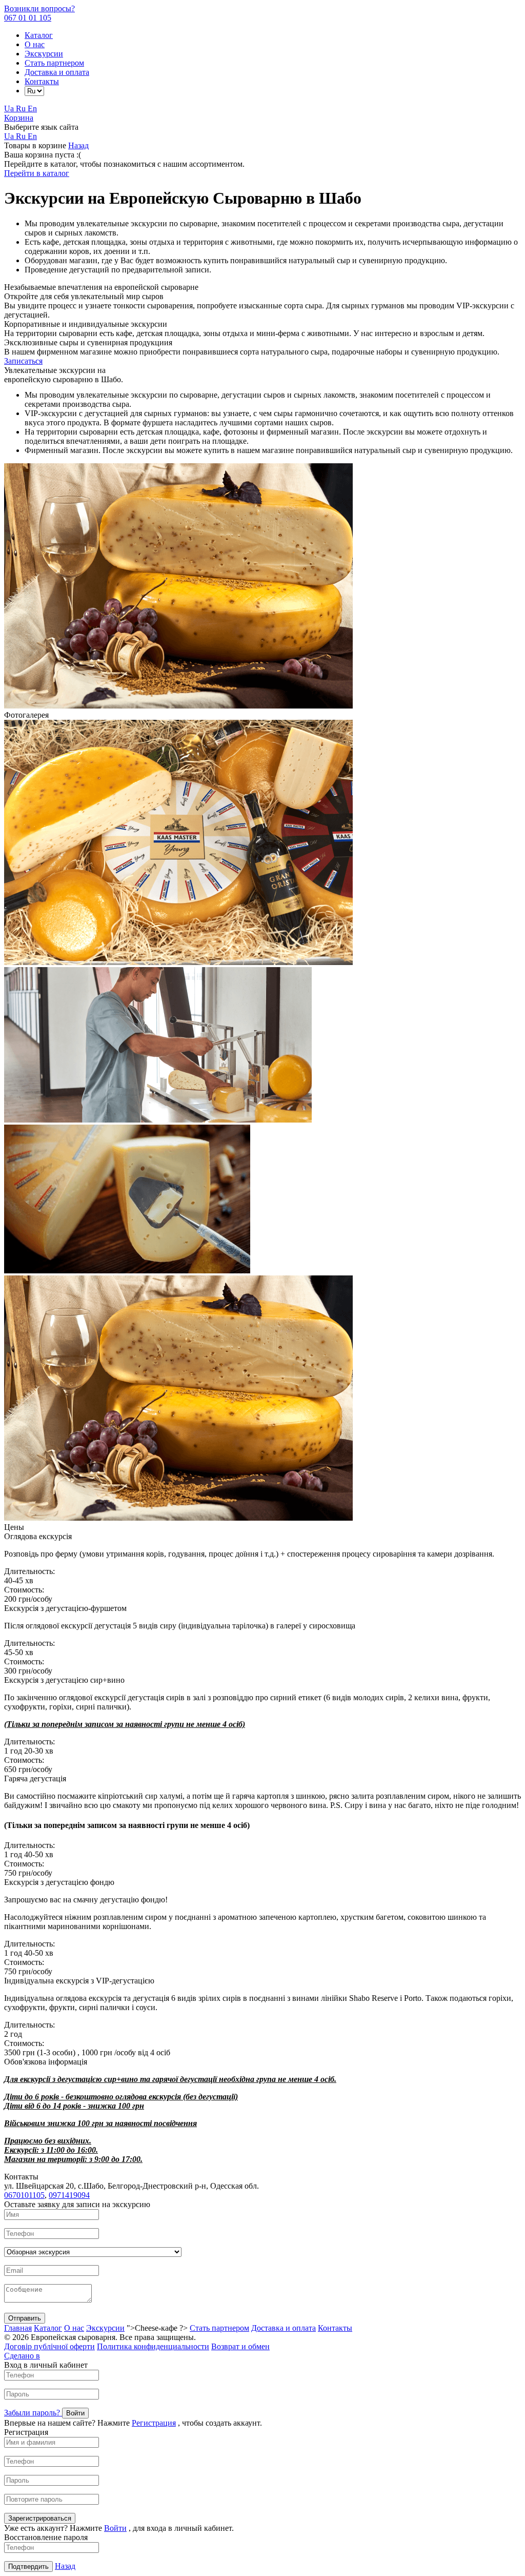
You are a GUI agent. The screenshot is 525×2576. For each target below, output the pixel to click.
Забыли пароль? (33, 2413)
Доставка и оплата (57, 72)
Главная (18, 2328)
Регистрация (154, 2423)
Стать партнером (54, 63)
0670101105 (24, 2195)
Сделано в (22, 2356)
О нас (35, 44)
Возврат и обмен (240, 2346)
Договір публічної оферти (49, 2346)
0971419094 (69, 2195)
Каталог (39, 35)
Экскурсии (44, 54)
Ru (22, 109)
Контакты (42, 81)
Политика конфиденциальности (153, 2346)
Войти (115, 2528)
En (32, 109)
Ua (10, 109)
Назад (78, 145)
